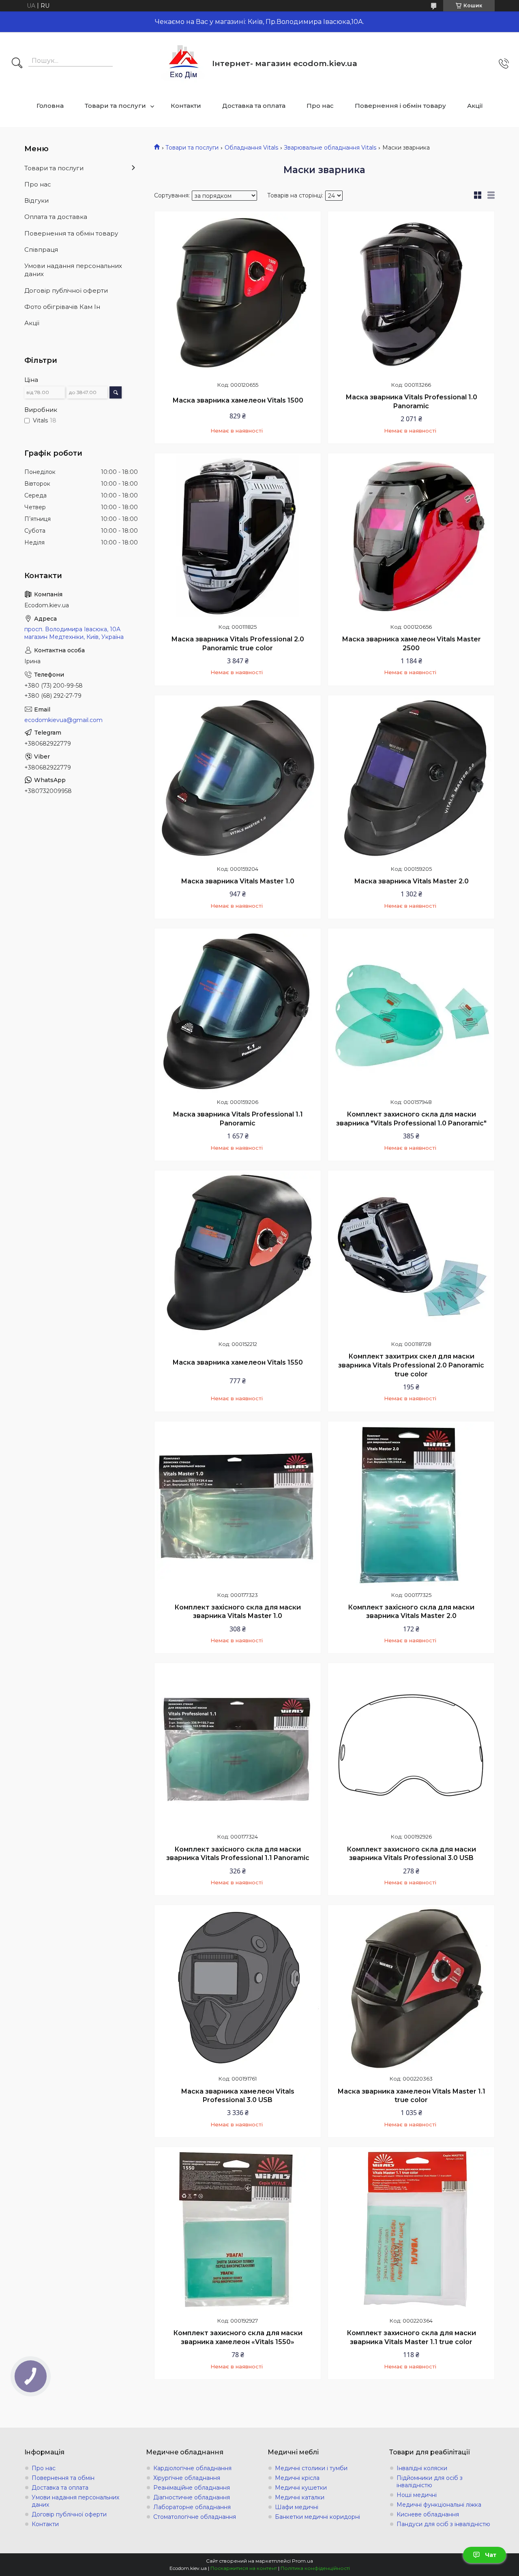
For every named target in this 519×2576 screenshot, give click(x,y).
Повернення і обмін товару (400, 106)
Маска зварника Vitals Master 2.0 (411, 881)
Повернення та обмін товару (71, 233)
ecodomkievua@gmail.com (63, 720)
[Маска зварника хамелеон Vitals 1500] (238, 294)
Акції (475, 106)
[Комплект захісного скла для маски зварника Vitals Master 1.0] (238, 1504)
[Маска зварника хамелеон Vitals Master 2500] (411, 536)
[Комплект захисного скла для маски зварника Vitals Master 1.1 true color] (411, 2230)
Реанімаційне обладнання (192, 2488)
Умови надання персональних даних (73, 270)
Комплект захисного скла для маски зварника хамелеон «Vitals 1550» (238, 2337)
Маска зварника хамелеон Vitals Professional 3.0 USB (238, 2096)
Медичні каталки (300, 2497)
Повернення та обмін (63, 2478)
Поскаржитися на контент (244, 2568)
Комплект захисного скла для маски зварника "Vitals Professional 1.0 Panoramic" (411, 1119)
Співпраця (41, 250)
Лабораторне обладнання (192, 2507)
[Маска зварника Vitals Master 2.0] (411, 778)
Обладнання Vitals (251, 148)
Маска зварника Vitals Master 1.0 (238, 881)
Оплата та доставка (56, 217)
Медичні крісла (297, 2478)
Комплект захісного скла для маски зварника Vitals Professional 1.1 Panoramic (238, 1854)
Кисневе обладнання (428, 2514)
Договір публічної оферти (66, 290)
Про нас (320, 106)
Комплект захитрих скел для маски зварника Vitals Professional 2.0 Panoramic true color (411, 1365)
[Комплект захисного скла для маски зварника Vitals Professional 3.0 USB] (411, 1746)
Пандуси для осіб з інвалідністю (443, 2524)
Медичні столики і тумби (311, 2468)
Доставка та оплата (254, 106)
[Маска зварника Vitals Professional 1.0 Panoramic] (411, 294)
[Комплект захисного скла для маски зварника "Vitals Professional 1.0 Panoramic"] (411, 1012)
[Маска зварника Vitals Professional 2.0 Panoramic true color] (238, 536)
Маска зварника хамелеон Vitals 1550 (238, 1362)
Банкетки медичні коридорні (317, 2517)
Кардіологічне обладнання (192, 2468)
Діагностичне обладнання (192, 2497)
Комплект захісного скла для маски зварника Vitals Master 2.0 (411, 1612)
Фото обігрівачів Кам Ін (62, 307)
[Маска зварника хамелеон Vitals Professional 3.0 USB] (238, 1988)
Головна (50, 106)
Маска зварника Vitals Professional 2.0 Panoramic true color (238, 644)
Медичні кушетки (301, 2488)
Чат (491, 2555)
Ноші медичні (417, 2495)
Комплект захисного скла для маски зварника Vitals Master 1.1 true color (411, 2337)
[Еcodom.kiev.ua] (184, 63)
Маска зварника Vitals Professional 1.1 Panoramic (238, 1119)
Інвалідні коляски (422, 2468)
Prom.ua (302, 2561)
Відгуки (36, 200)
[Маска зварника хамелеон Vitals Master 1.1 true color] (411, 1988)
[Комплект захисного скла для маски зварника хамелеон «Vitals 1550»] (238, 2230)
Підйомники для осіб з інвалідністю (430, 2482)
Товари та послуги (115, 106)
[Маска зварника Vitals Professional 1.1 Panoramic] (238, 1012)
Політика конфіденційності (315, 2568)
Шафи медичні (297, 2507)
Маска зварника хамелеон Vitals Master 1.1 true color (411, 2096)
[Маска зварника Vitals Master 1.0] (238, 778)
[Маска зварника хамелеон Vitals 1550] (238, 1254)
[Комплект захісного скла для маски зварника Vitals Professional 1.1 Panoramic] (238, 1746)
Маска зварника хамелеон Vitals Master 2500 (411, 644)
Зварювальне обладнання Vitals (330, 148)
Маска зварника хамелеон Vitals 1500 (238, 400)
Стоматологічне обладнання (195, 2517)
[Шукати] (17, 64)
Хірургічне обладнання (187, 2478)
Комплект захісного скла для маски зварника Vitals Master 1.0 (238, 1612)
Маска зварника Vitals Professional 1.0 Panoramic (411, 402)
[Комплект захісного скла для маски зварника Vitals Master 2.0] (411, 1504)
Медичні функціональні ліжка (439, 2505)
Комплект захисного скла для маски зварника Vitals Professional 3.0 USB (411, 1854)
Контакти (186, 106)
